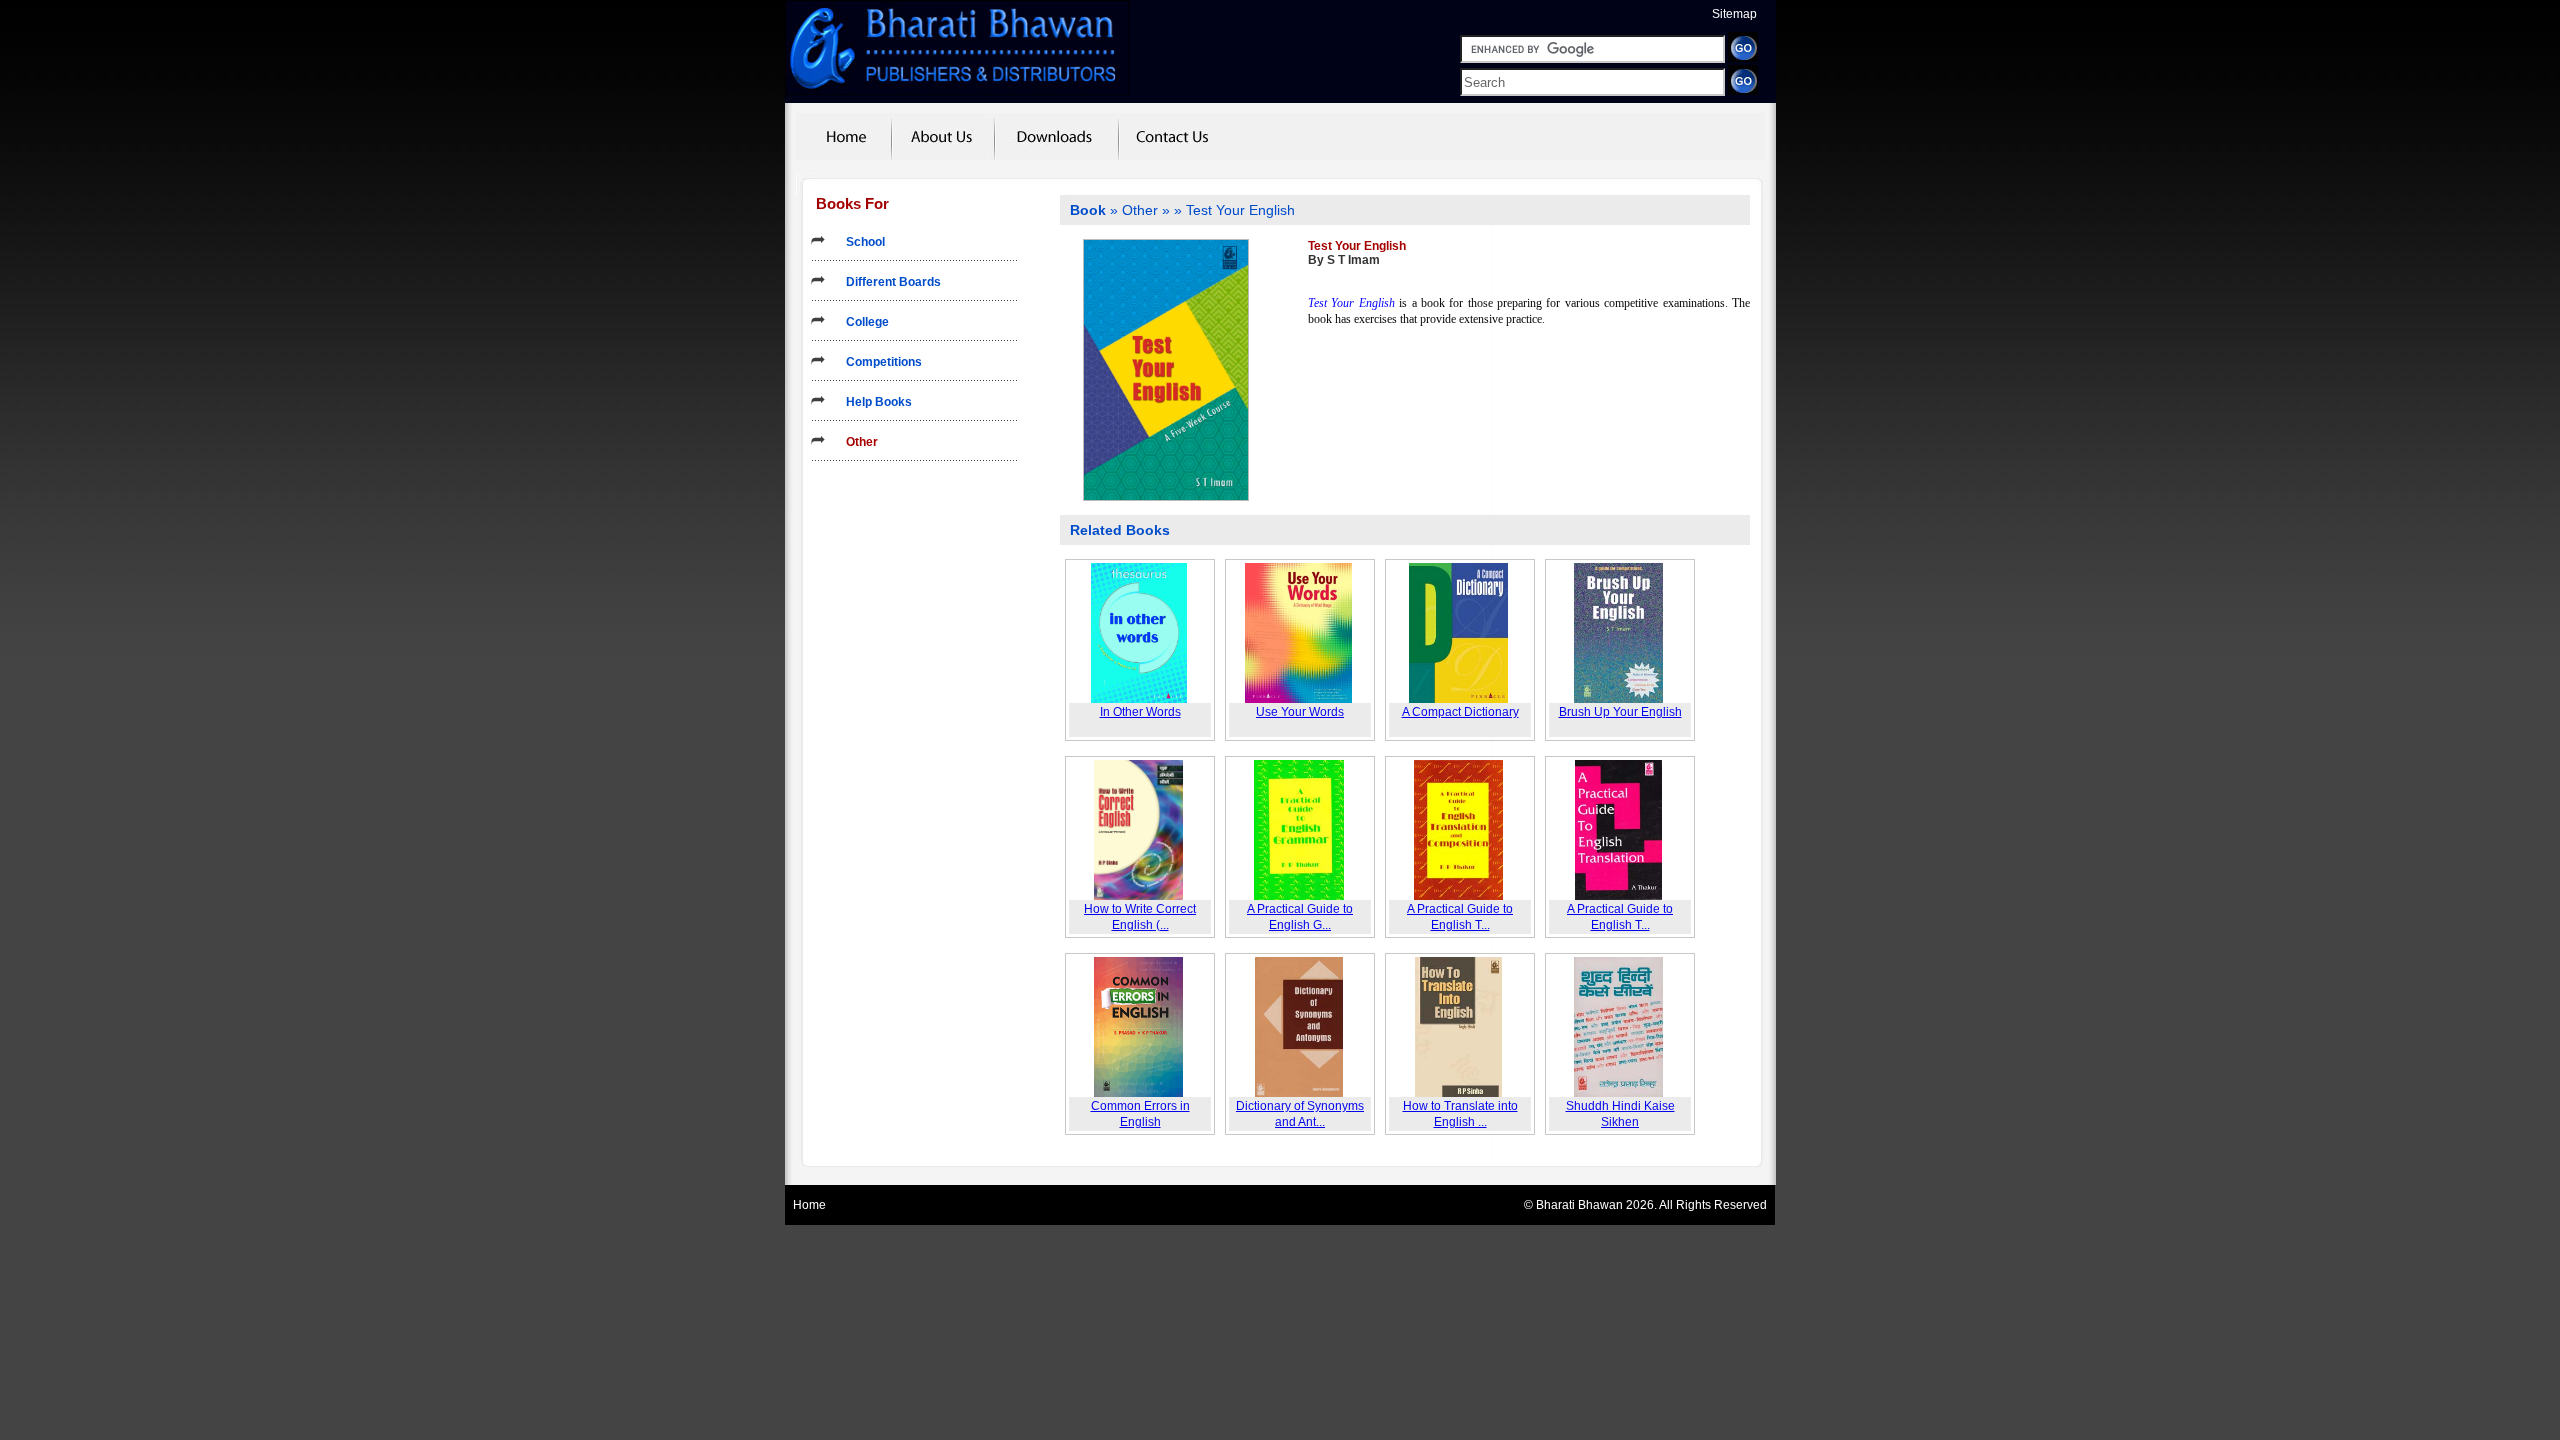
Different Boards (887, 282)
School (859, 242)
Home (809, 1205)
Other (856, 442)
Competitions (878, 362)
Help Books (873, 402)
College (861, 322)
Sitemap (1734, 14)
